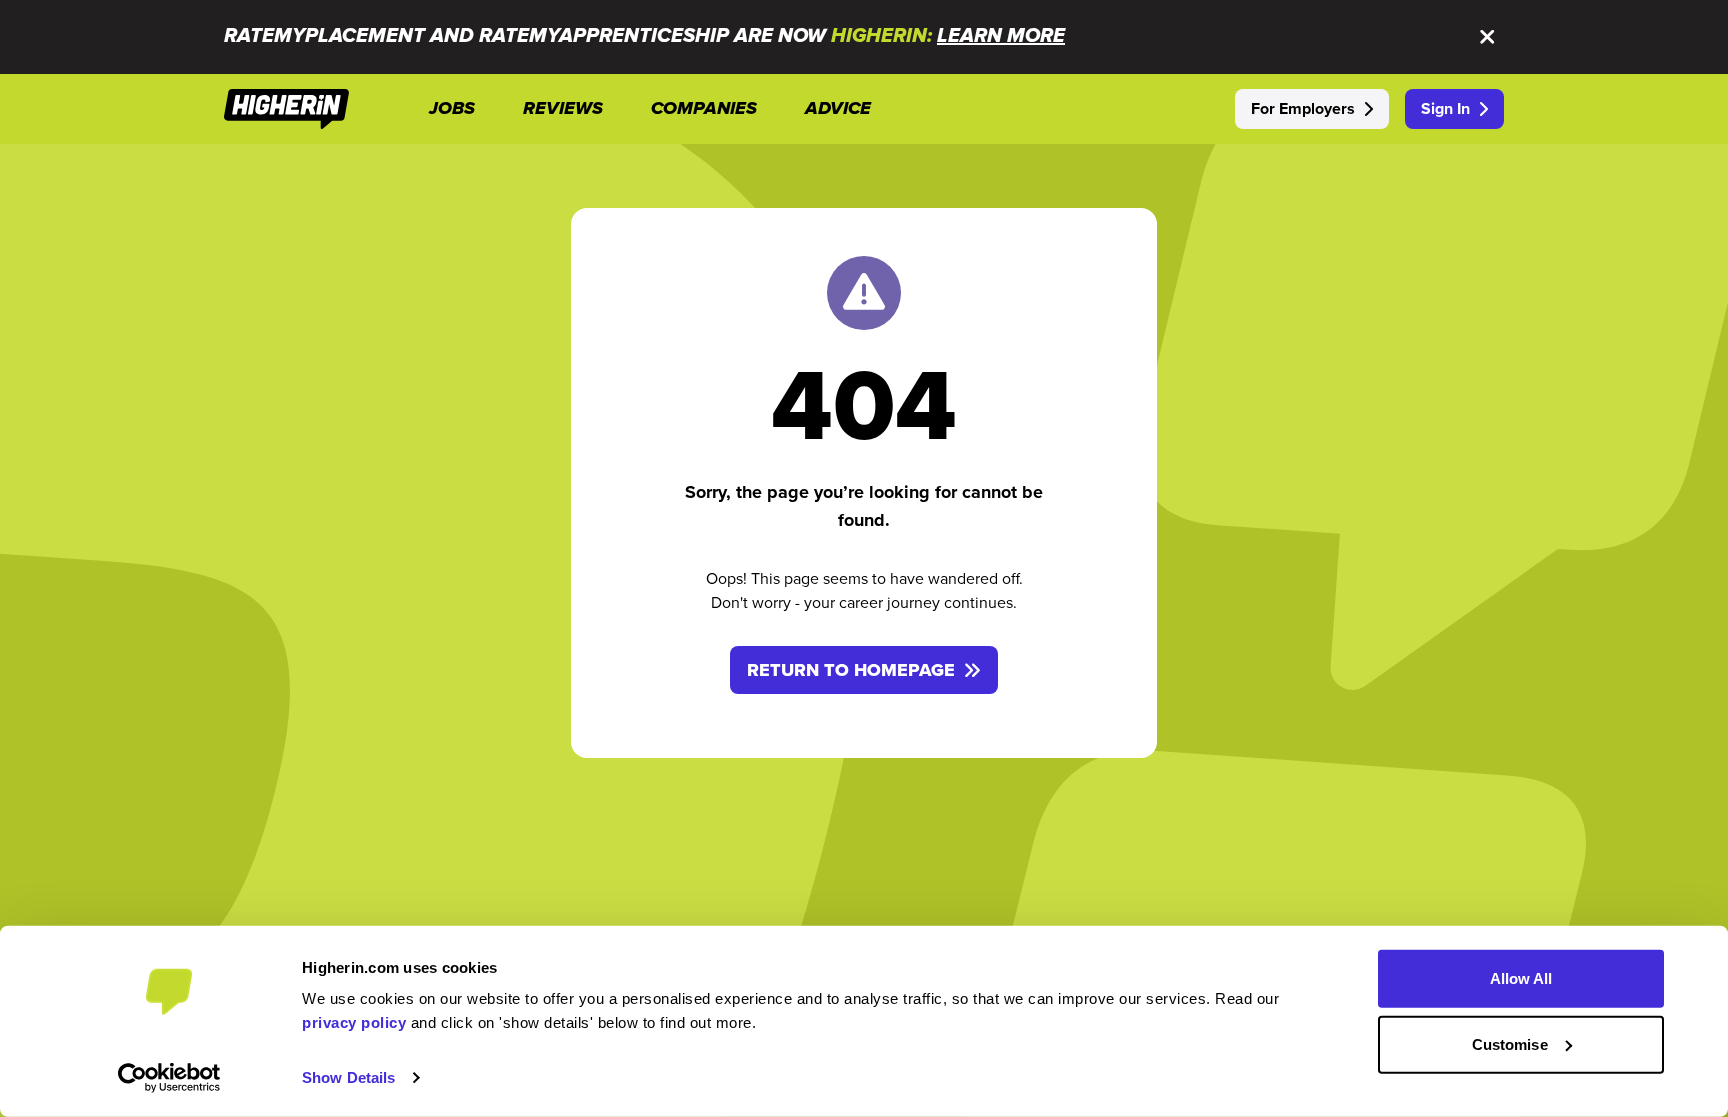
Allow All (1521, 978)
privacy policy (354, 1022)
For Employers (1303, 108)
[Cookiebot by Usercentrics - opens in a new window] (169, 1078)
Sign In (1445, 108)
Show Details (348, 1077)
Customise (1510, 1043)
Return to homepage (851, 670)
